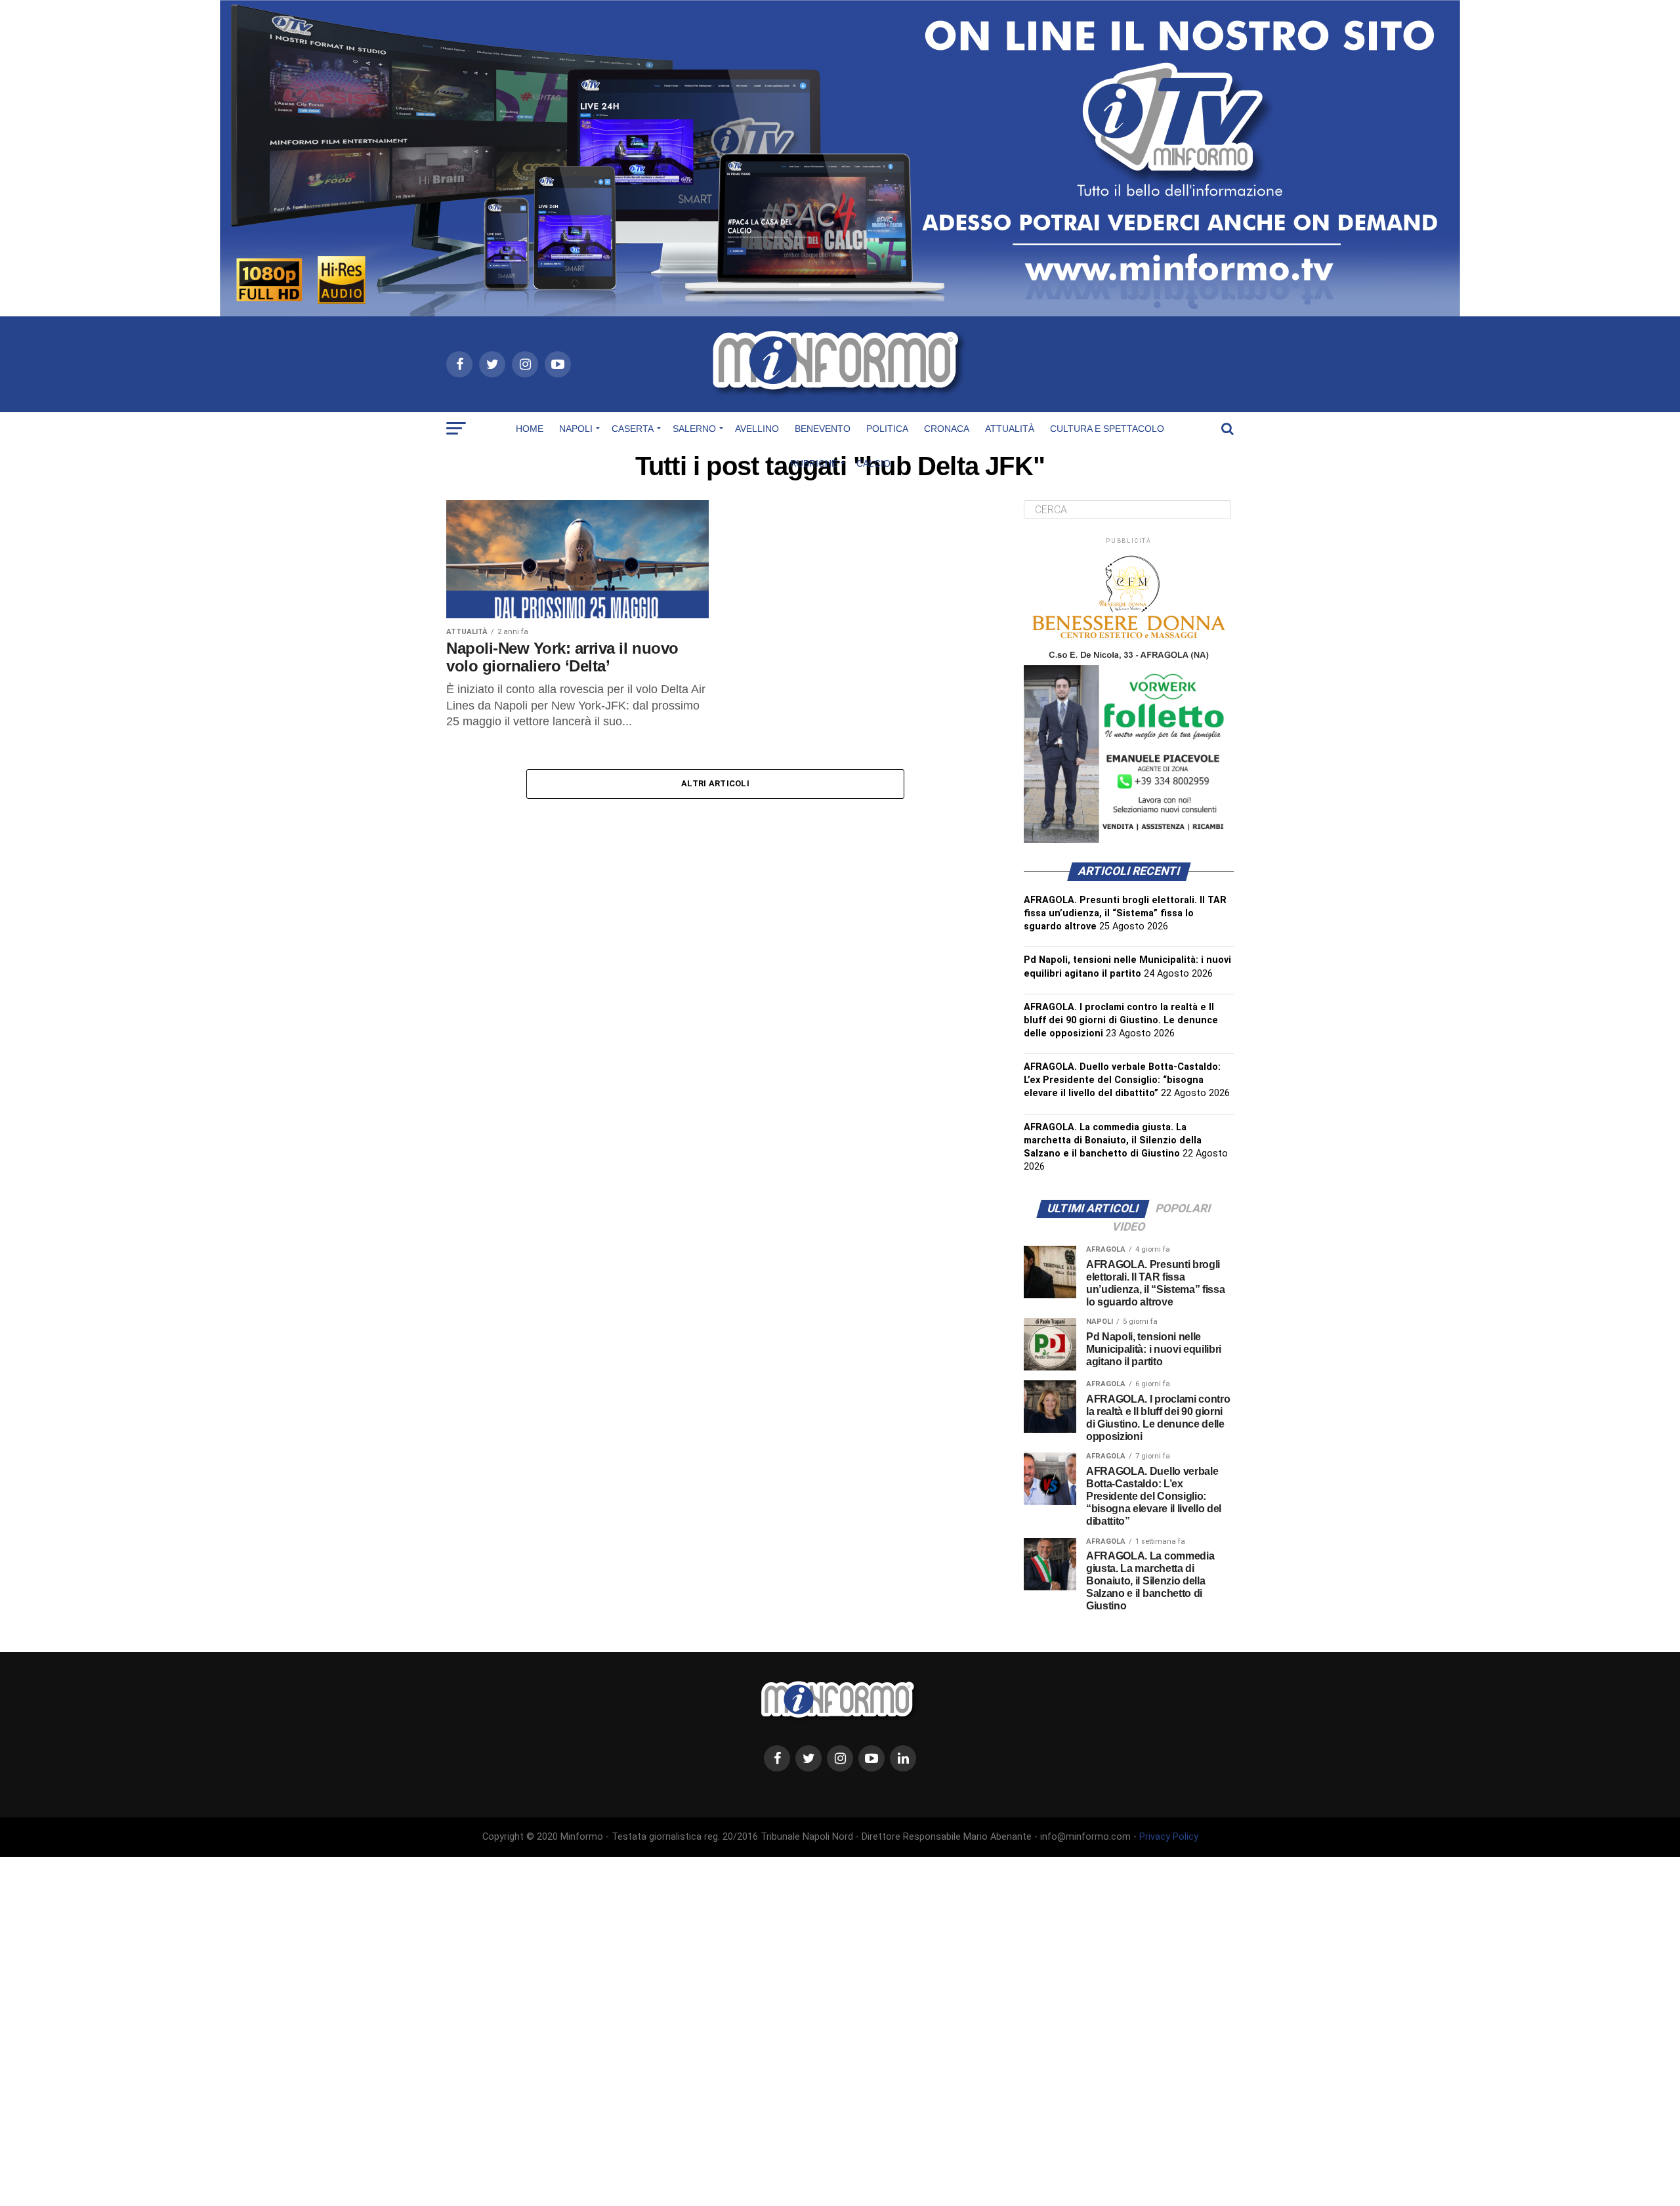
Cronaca (947, 429)
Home (530, 429)
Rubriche (814, 463)
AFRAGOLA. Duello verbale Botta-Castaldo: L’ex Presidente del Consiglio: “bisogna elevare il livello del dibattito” (1122, 1080)
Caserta (633, 429)
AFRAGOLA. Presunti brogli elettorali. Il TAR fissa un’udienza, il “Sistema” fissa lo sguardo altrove (1125, 913)
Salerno (694, 429)
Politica (887, 429)
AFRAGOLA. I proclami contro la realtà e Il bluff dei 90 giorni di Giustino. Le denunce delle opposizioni (1121, 1020)
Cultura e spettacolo (1107, 429)
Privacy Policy (1169, 1837)
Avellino (757, 429)
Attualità (1010, 429)
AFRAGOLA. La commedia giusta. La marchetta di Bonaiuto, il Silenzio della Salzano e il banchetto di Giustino (1113, 1140)
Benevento (823, 429)
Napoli (576, 429)
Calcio (873, 463)
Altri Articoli (715, 783)
